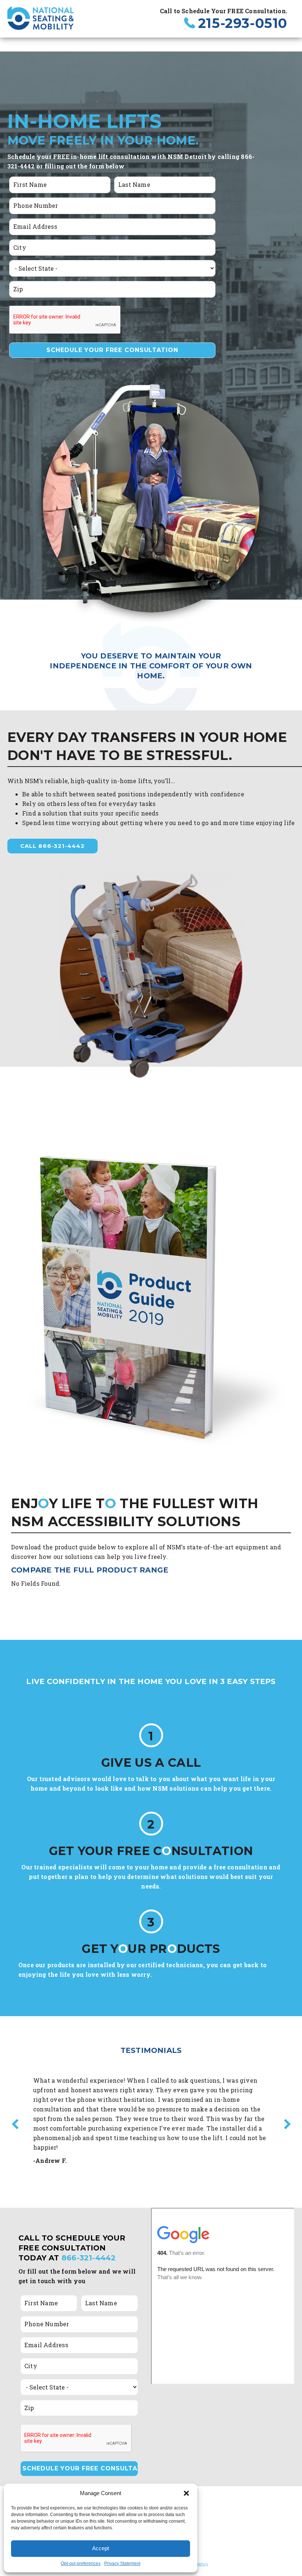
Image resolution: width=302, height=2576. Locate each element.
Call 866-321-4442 (52, 846)
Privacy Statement (122, 2563)
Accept (101, 2548)
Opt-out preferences (81, 2563)
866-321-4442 (89, 2258)
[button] (186, 2493)
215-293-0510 (243, 23)
